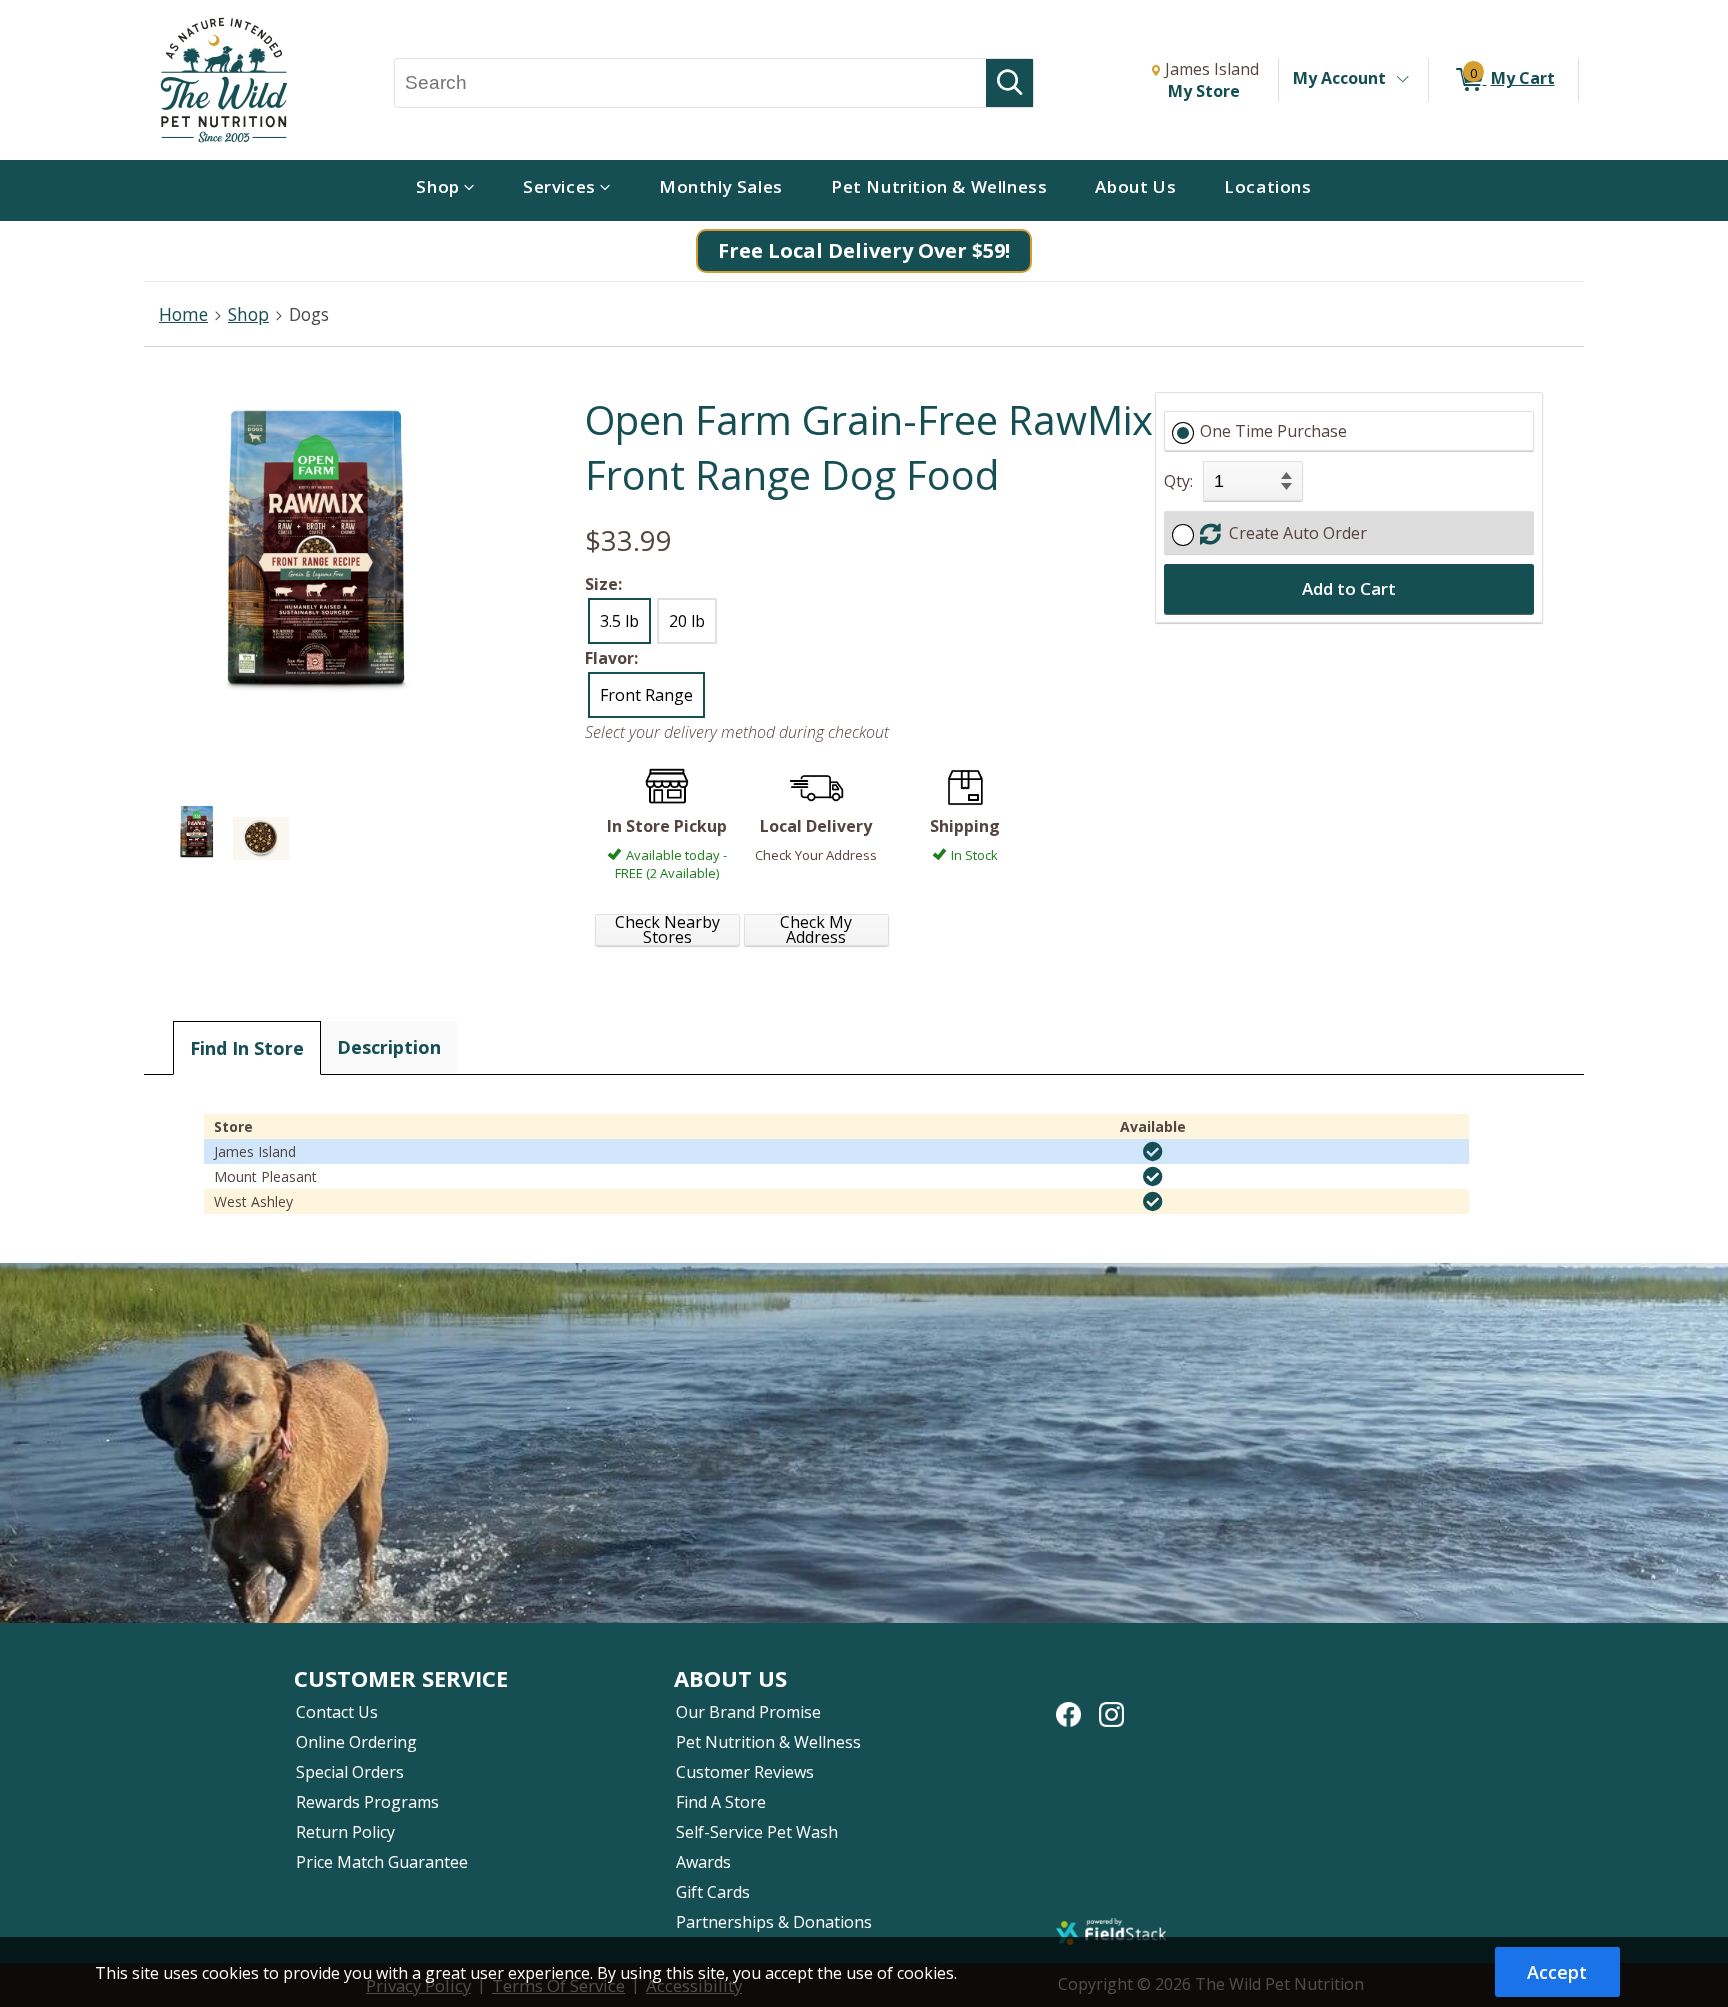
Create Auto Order (1294, 533)
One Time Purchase (1273, 431)
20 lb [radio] (687, 621)
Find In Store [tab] (247, 1048)
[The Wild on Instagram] (1111, 1704)
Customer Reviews (745, 1772)
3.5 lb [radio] (619, 621)
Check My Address (816, 930)
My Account (1339, 78)
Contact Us (337, 1712)
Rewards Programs (367, 1802)
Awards (703, 1862)
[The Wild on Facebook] (1068, 1704)
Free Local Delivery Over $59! (864, 250)
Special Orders (350, 1772)
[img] (1153, 1152)
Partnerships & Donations (774, 1922)
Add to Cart (1349, 588)
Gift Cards (713, 1892)
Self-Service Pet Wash (757, 1832)
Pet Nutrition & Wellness (768, 1742)
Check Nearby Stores (667, 930)
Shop (248, 314)
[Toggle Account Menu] (1402, 80)
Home (183, 314)
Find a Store (721, 1802)
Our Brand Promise (748, 1712)
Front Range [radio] (646, 695)
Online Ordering (356, 1742)
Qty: (1178, 481)
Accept (1557, 1972)
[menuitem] (445, 190)
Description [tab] (389, 1047)
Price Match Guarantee (382, 1862)
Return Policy (345, 1832)
